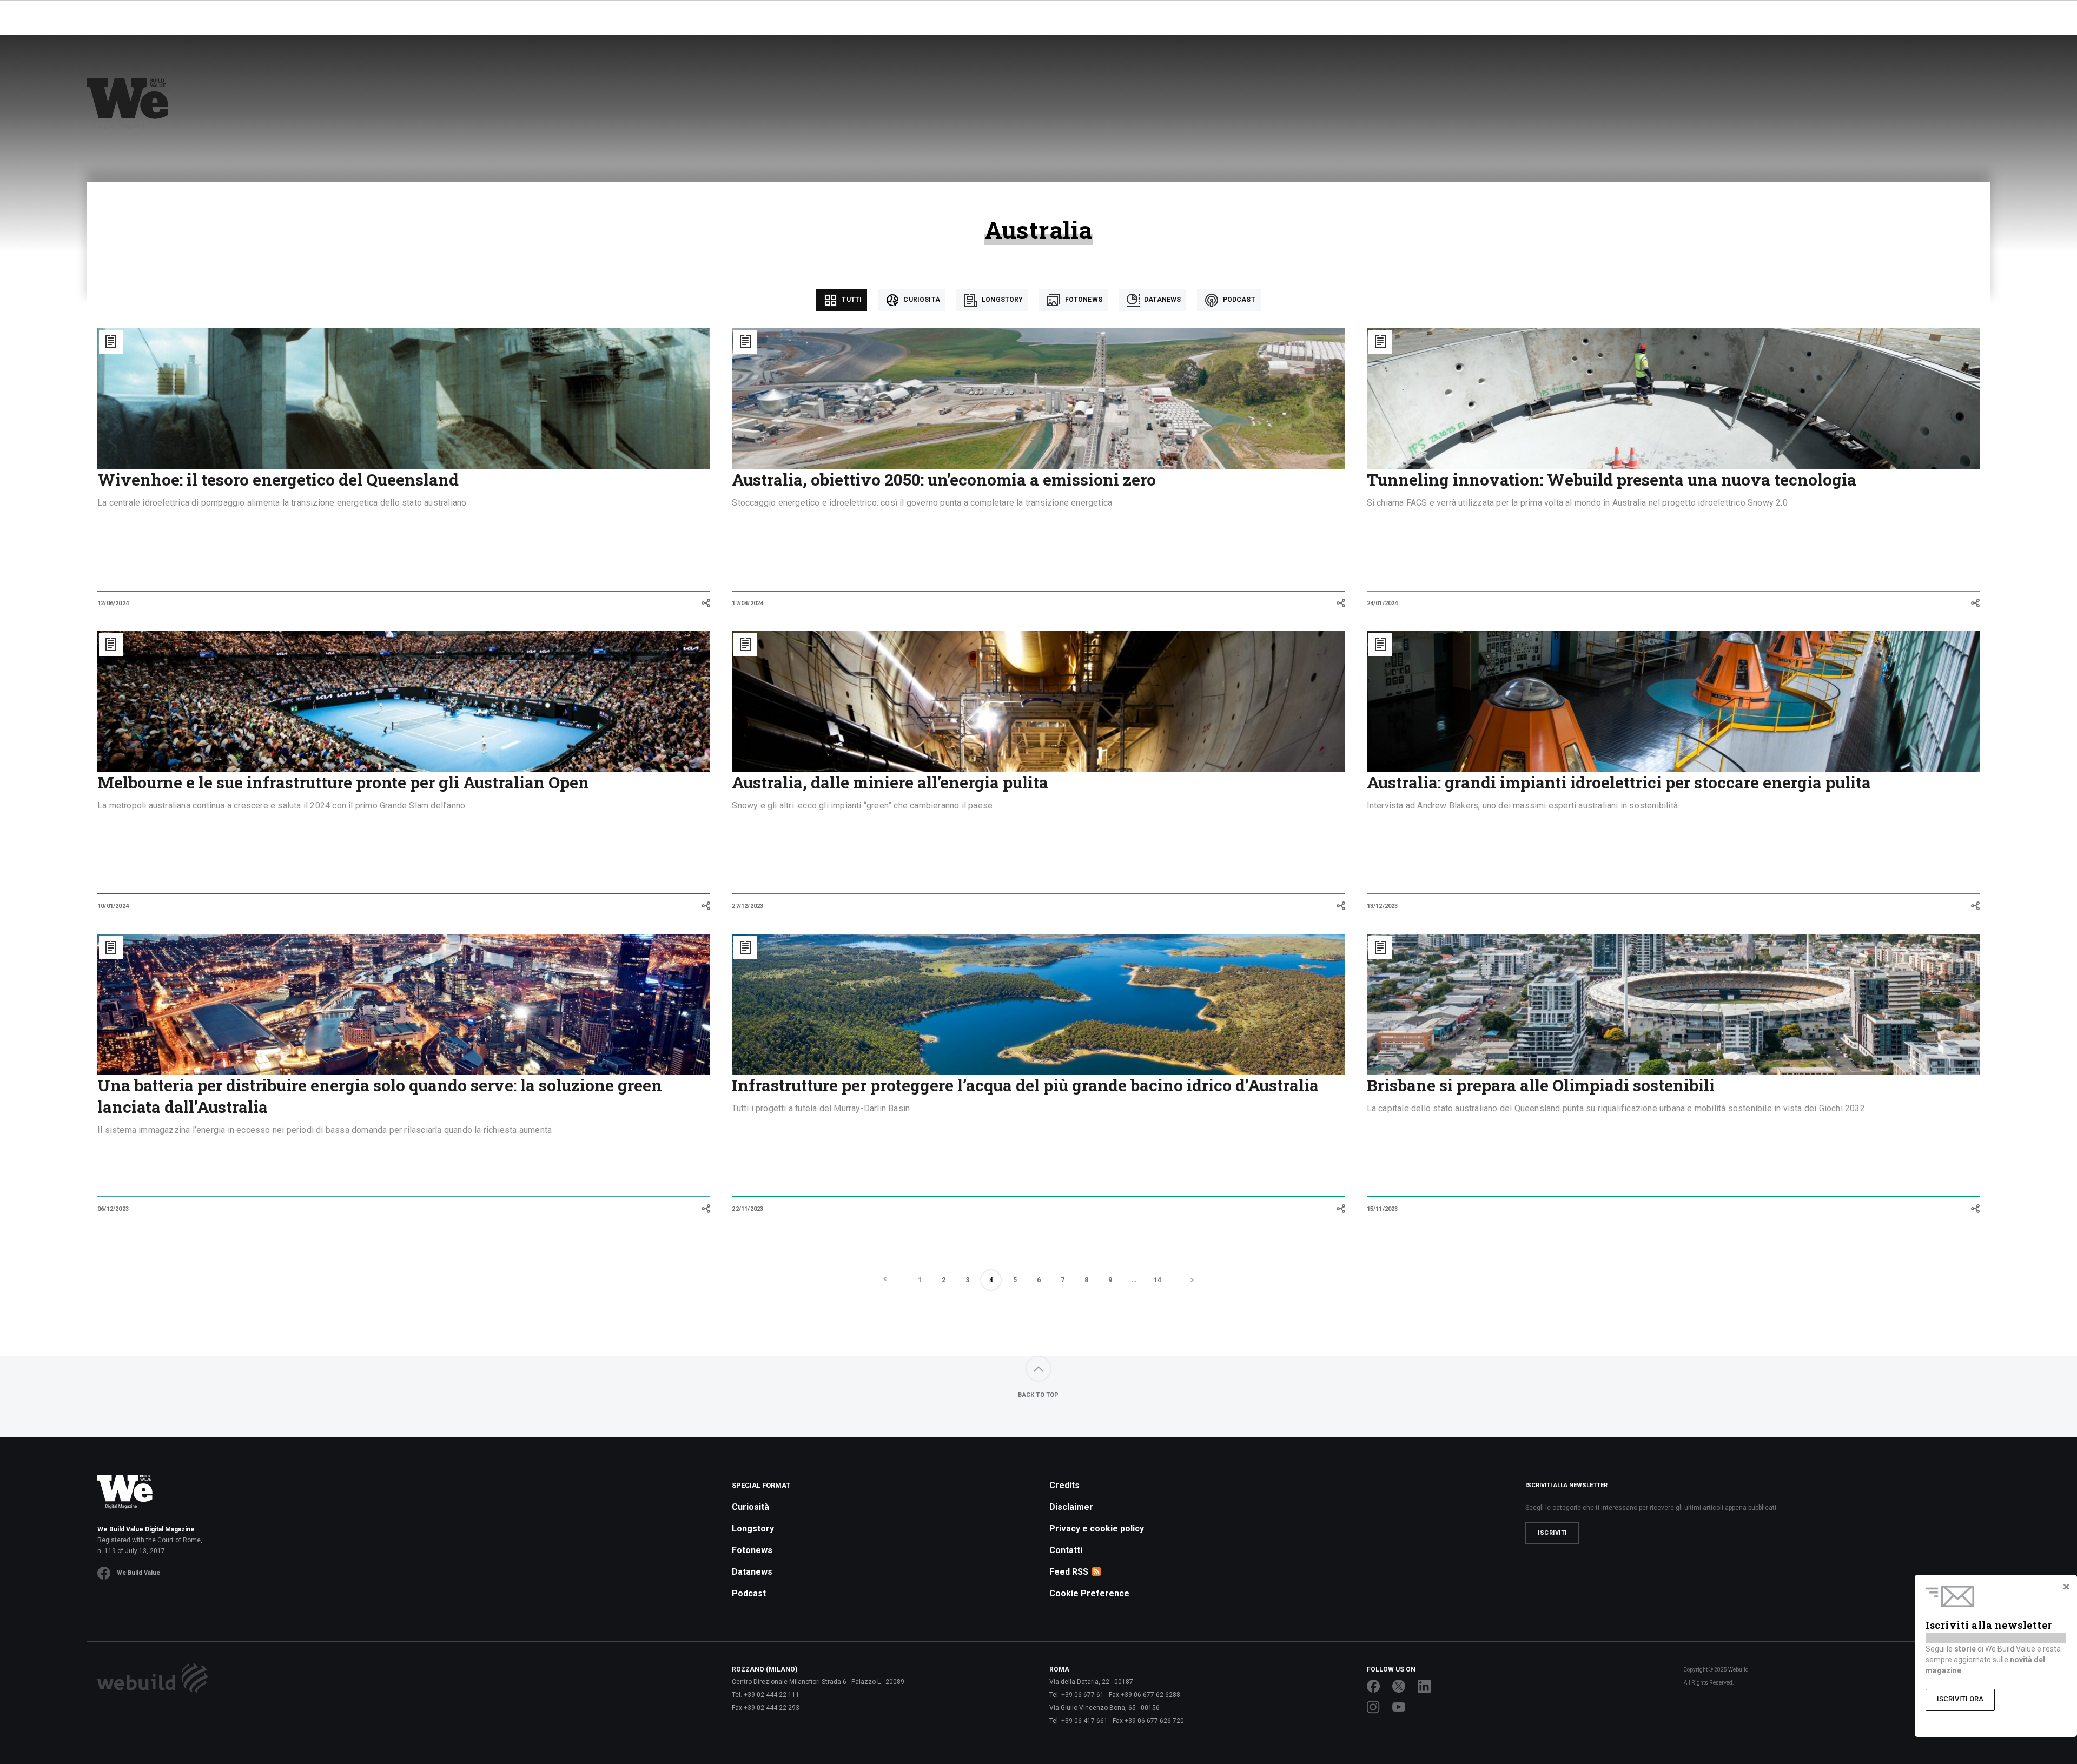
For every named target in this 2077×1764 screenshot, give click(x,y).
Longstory (1002, 300)
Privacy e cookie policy (1097, 1528)
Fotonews (1082, 300)
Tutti (851, 300)
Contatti (1066, 1550)
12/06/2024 (113, 603)
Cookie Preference (1089, 1593)
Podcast (1238, 300)
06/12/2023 (113, 1209)
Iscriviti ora (1960, 1699)
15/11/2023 (1383, 1209)
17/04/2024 (748, 603)
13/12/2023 (1383, 906)
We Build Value (138, 1573)
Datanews (1162, 300)
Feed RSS (1069, 1572)
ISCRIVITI (1552, 1533)
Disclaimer (1071, 1507)
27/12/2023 (748, 906)
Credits (1064, 1485)
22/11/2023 (748, 1209)
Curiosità (921, 300)
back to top (1038, 1395)
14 (1157, 1280)
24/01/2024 (1383, 603)
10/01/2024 (113, 906)
